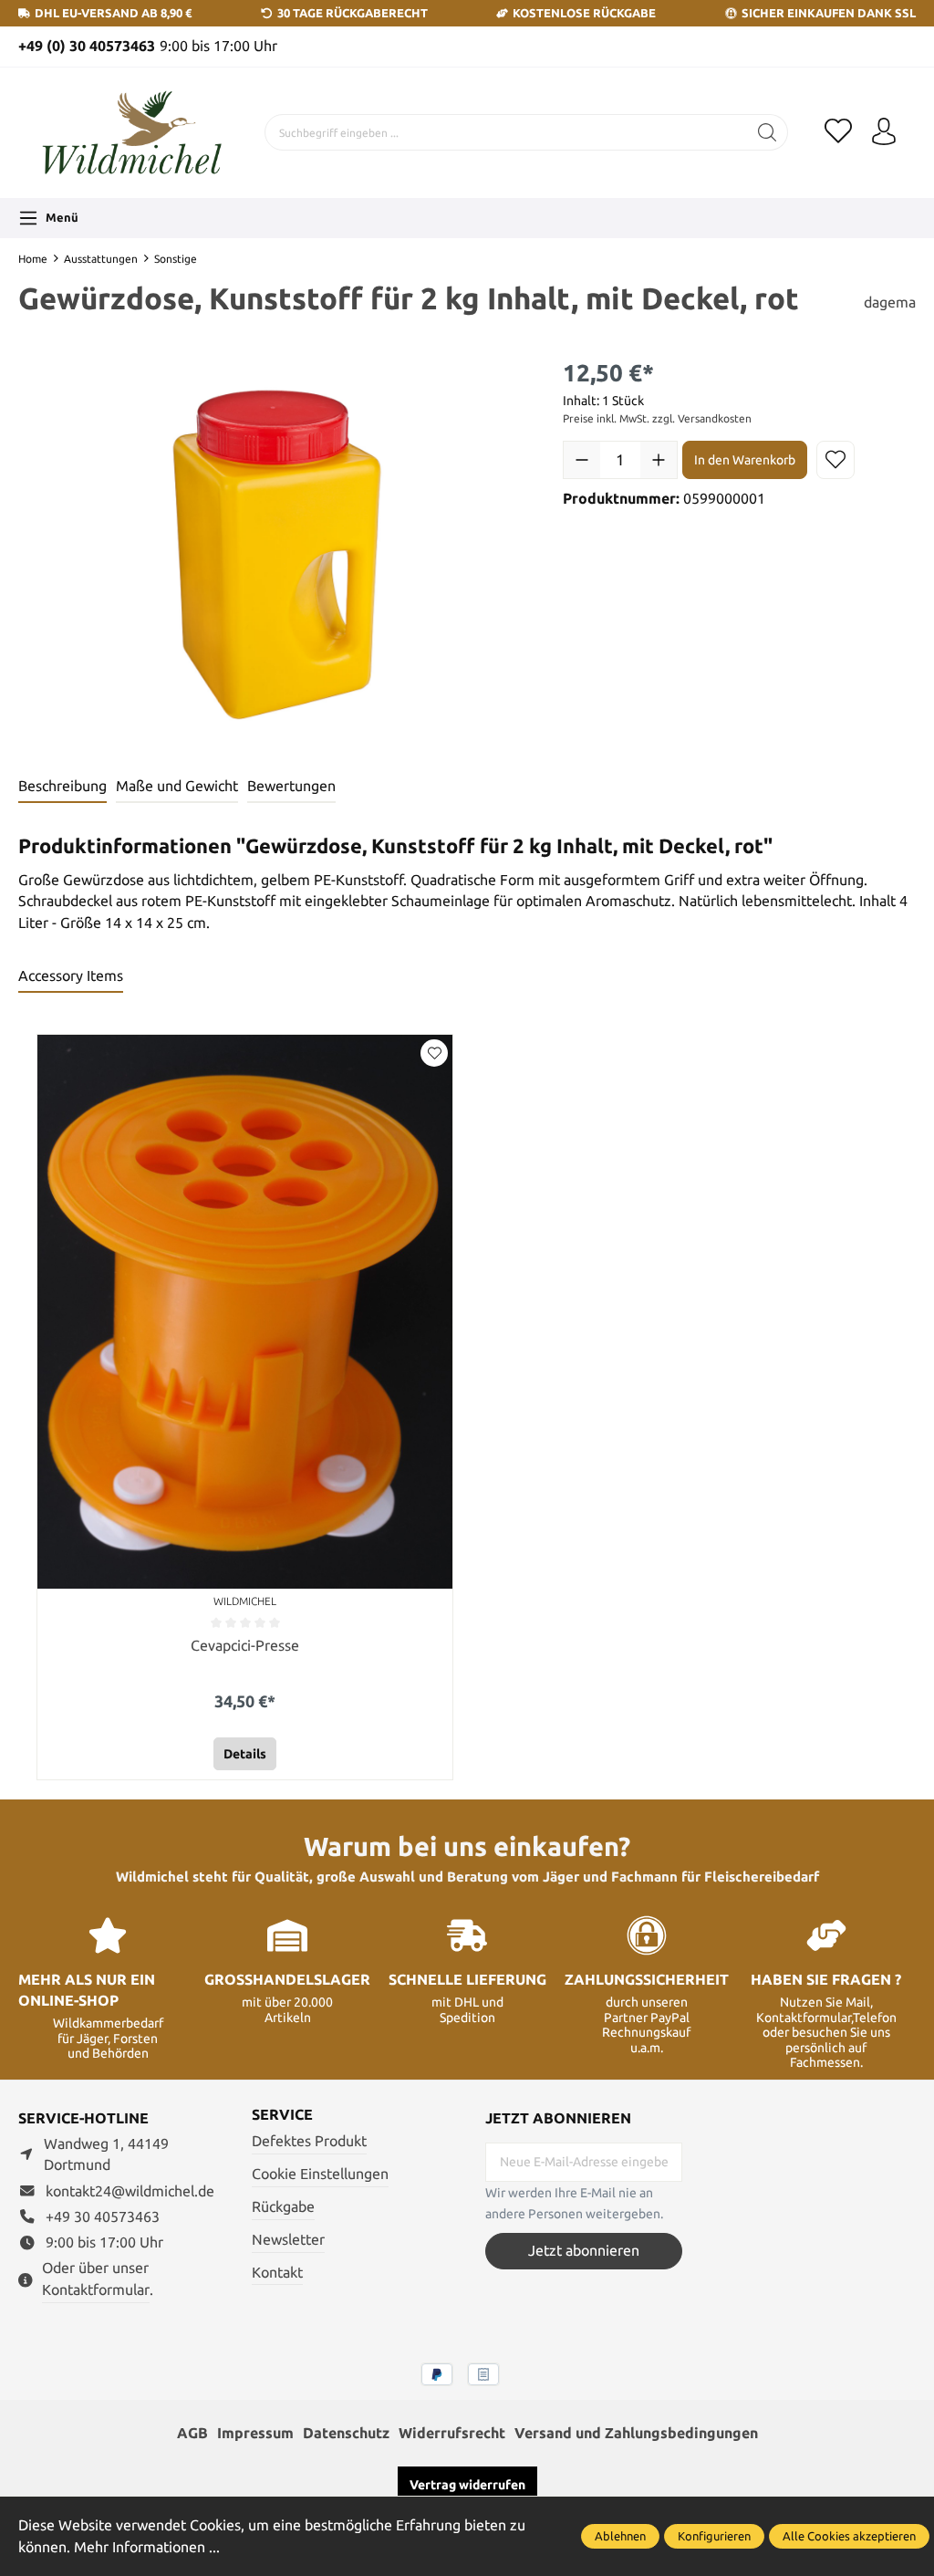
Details (245, 1754)
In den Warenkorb (745, 460)
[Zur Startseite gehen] (132, 133)
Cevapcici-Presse (245, 1645)
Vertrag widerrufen (467, 2485)
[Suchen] (768, 132)
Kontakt (277, 2273)
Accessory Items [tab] (71, 976)
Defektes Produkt (309, 2141)
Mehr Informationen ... (147, 2547)
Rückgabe (283, 2207)
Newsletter (288, 2240)
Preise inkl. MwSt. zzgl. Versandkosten (657, 418)
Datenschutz (346, 2433)
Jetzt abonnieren (584, 2251)
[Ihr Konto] (884, 132)
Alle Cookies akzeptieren (849, 2536)
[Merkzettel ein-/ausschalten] (835, 460)
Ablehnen (620, 2536)
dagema (890, 302)
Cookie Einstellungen (320, 2174)
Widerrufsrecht (452, 2433)
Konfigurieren (714, 2536)
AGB (192, 2433)
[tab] (62, 787)
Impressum (255, 2433)
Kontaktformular (96, 2290)
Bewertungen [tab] (291, 786)
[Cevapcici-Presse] (245, 1312)
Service (282, 2115)
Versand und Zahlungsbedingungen (636, 2433)
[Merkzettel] (838, 132)
